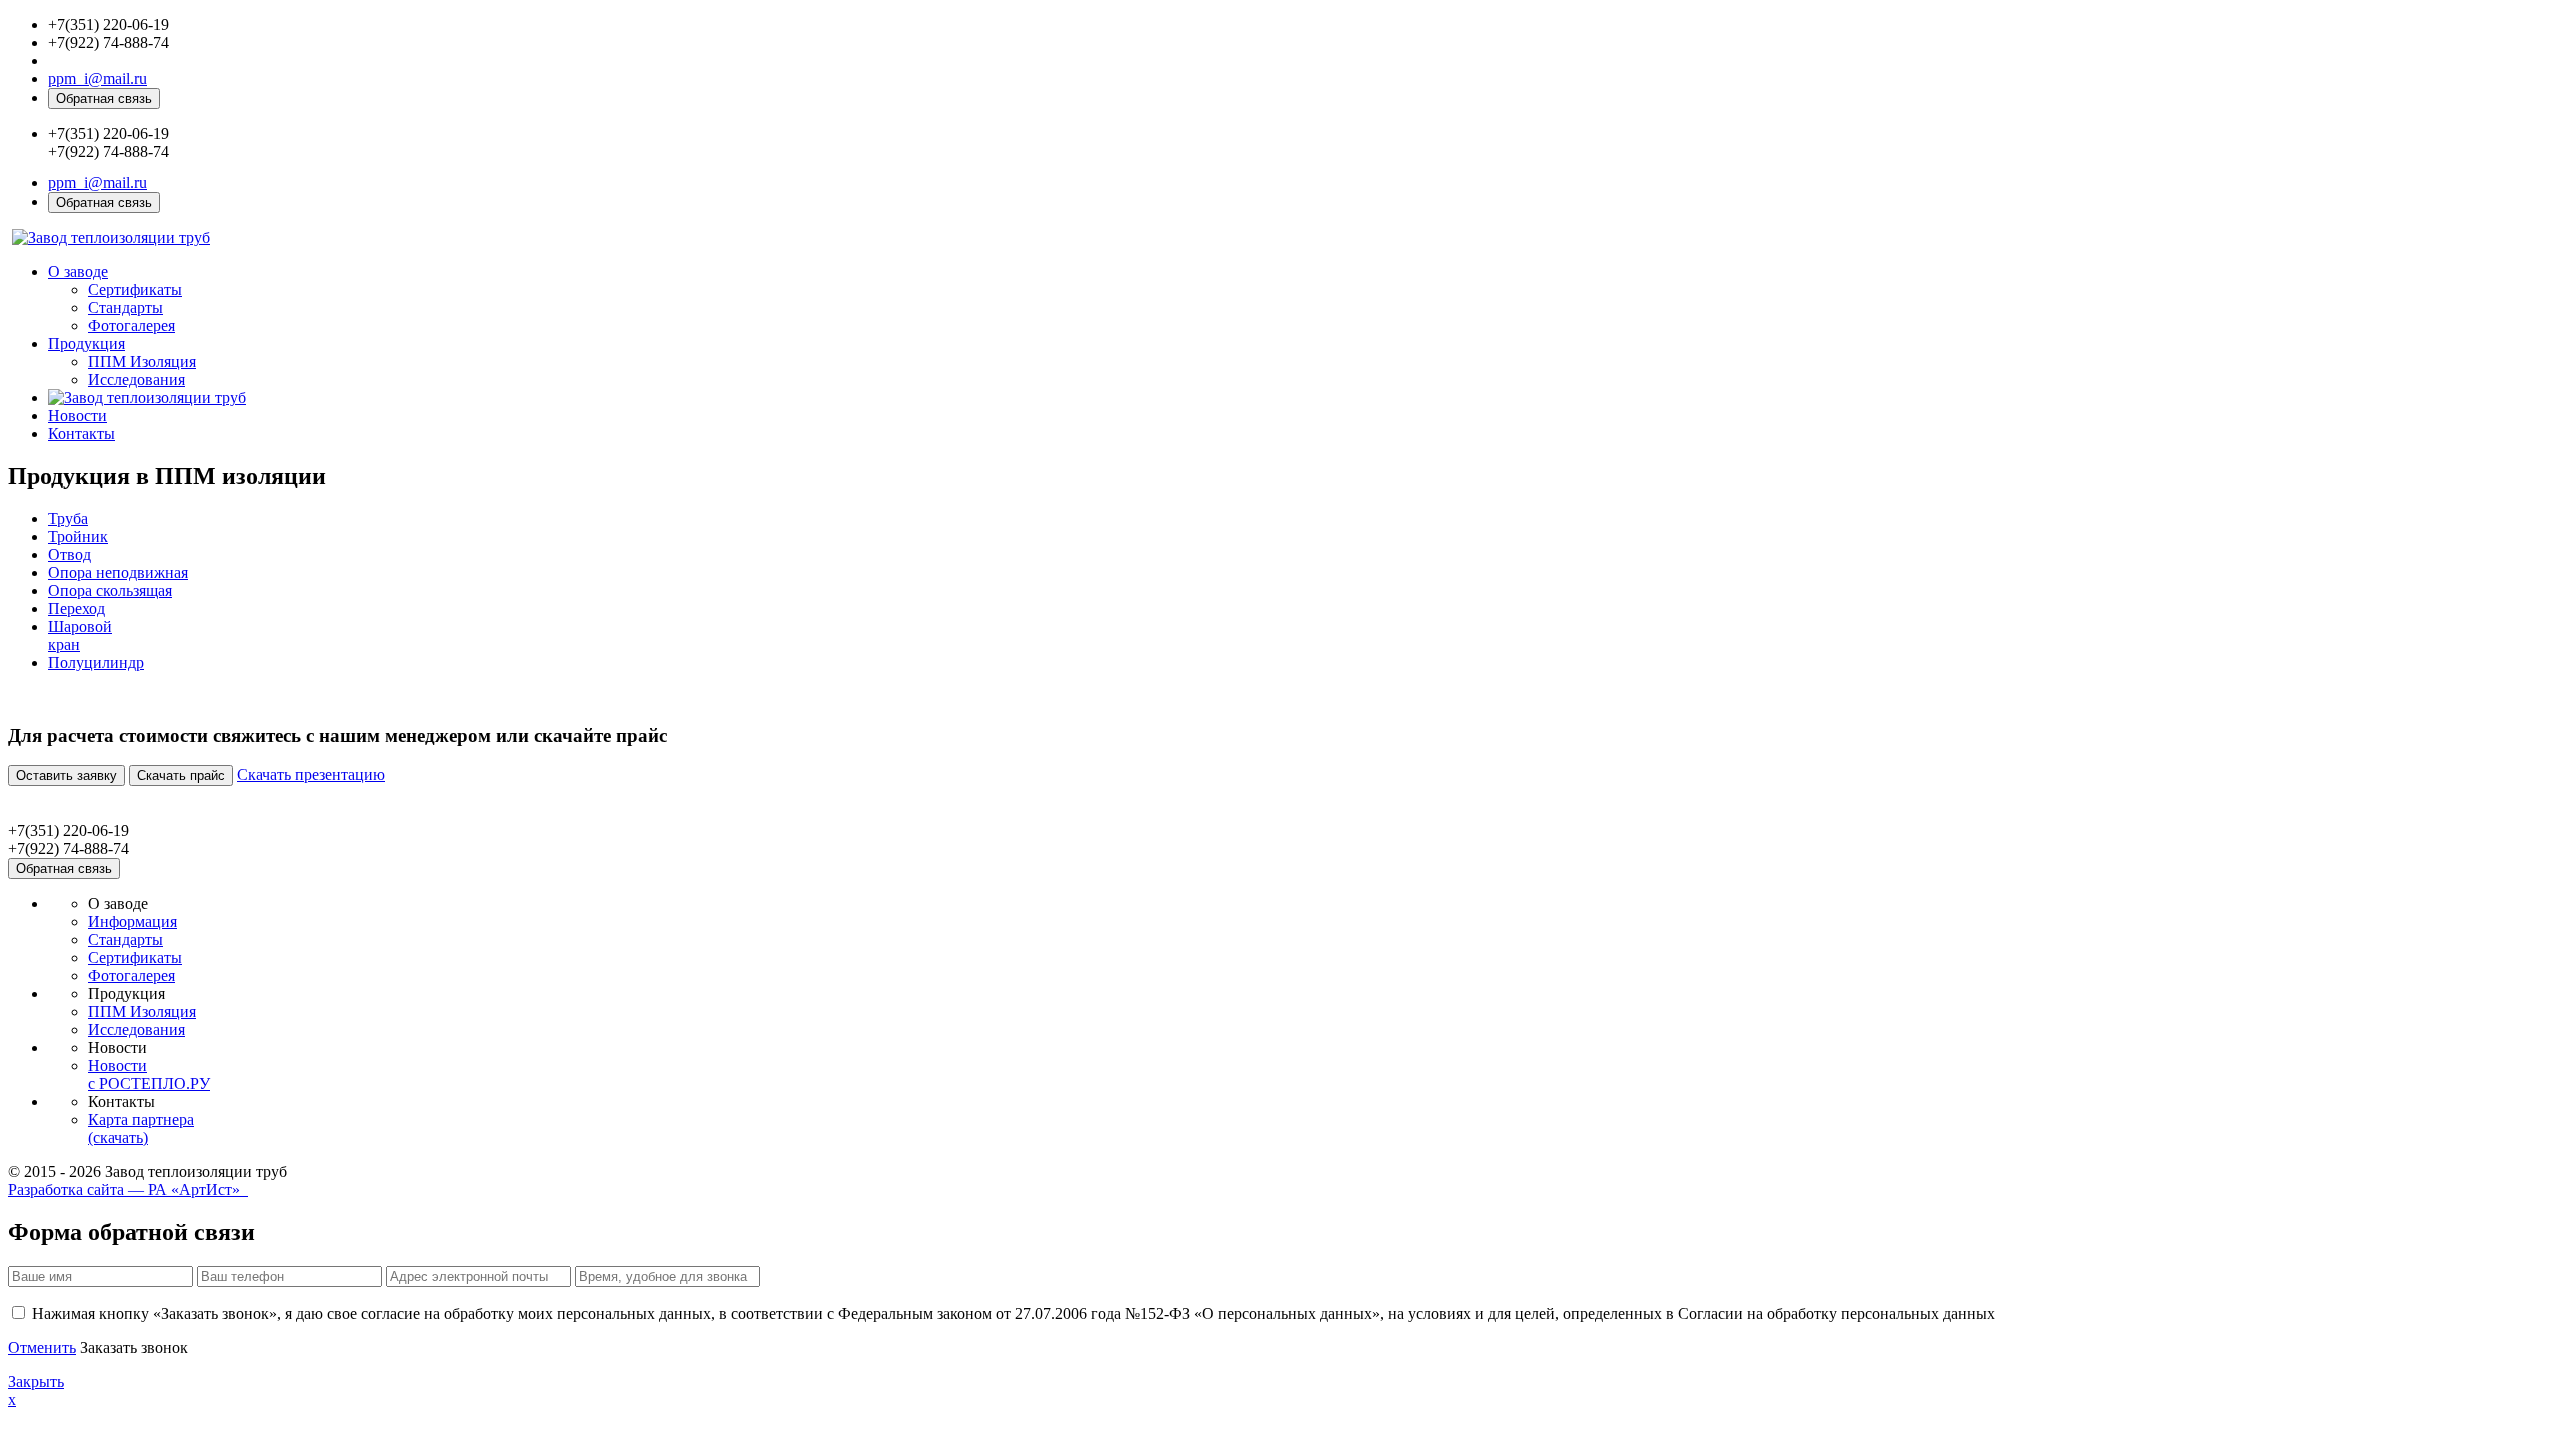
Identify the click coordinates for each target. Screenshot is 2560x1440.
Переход (76, 608)
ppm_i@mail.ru (97, 78)
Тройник (78, 536)
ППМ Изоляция (142, 361)
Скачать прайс (181, 775)
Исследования (136, 379)
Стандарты (125, 307)
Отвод (69, 554)
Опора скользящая (110, 590)
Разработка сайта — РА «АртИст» (128, 1189)
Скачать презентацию (311, 774)
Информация (132, 921)
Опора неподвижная (118, 572)
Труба (68, 518)
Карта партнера (141, 1128)
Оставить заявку (66, 775)
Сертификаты (135, 289)
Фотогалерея (131, 325)
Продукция (86, 343)
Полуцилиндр (96, 662)
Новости (77, 415)
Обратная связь (104, 98)
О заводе (78, 271)
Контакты (81, 433)
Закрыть (36, 1381)
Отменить (42, 1347)
